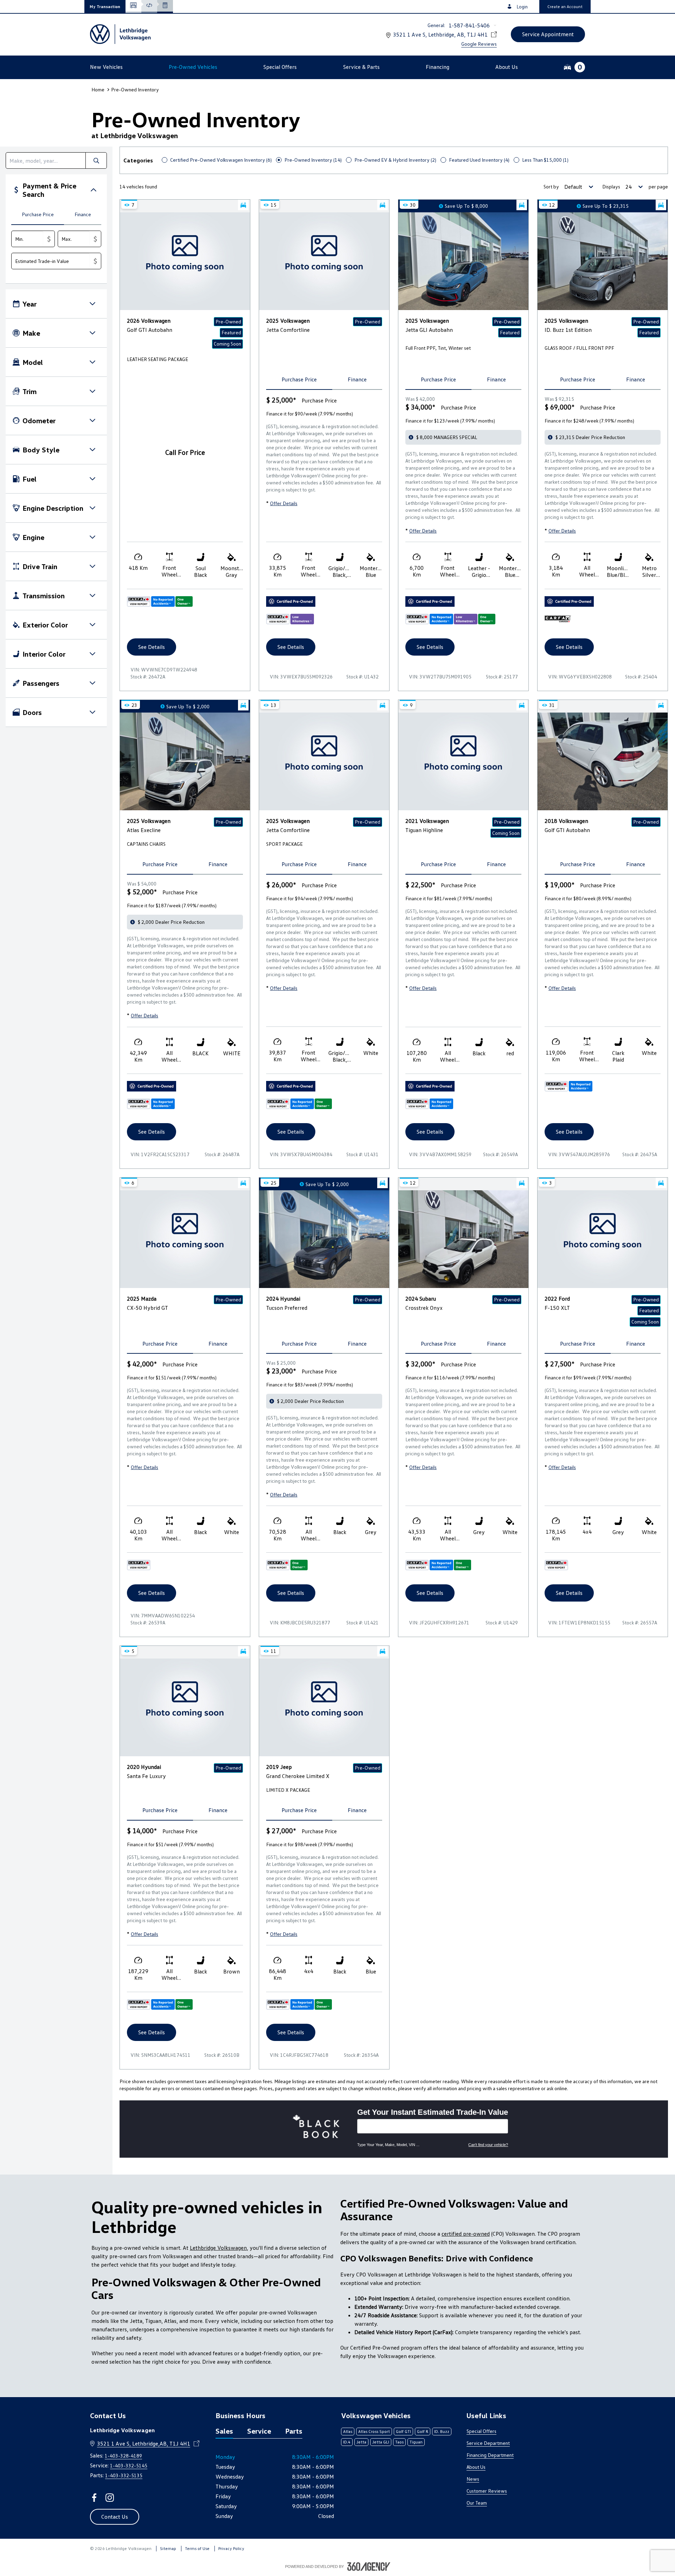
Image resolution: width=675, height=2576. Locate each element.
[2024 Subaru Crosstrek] (463, 1239)
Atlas (348, 2431)
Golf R (423, 2431)
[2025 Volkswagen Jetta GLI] (463, 261)
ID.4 (347, 2442)
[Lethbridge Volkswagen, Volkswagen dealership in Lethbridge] (121, 34)
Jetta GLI (381, 2442)
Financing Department (490, 2455)
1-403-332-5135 (124, 2475)
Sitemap (168, 2548)
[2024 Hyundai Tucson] (324, 1239)
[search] (46, 160)
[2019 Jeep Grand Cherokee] (324, 1707)
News (473, 2479)
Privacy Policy (231, 2548)
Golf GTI (403, 2431)
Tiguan (416, 2442)
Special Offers (481, 2431)
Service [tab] (259, 2431)
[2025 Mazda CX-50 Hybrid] (185, 1239)
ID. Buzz (442, 2431)
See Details (152, 647)
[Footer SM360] (369, 2567)
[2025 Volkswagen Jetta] (324, 261)
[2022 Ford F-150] (603, 1239)
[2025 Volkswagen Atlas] (185, 761)
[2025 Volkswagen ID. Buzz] (603, 261)
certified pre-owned (466, 2234)
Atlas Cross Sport (374, 2431)
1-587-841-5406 (469, 25)
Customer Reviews (487, 2491)
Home (98, 89)
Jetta (361, 2442)
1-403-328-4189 (123, 2456)
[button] (105, 7)
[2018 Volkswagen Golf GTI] (603, 761)
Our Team (477, 2503)
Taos (399, 2442)
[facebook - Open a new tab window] (94, 2498)
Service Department (488, 2443)
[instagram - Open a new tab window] (110, 2498)
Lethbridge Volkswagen (218, 2248)
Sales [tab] (224, 2431)
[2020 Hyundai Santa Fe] (185, 1707)
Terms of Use (197, 2548)
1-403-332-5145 (129, 2465)
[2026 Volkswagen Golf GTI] (185, 261)
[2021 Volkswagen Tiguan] (463, 761)
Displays (611, 186)
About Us (476, 2467)
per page (658, 186)
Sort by (551, 186)
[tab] (38, 215)
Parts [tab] (294, 2431)
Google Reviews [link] (479, 44)
